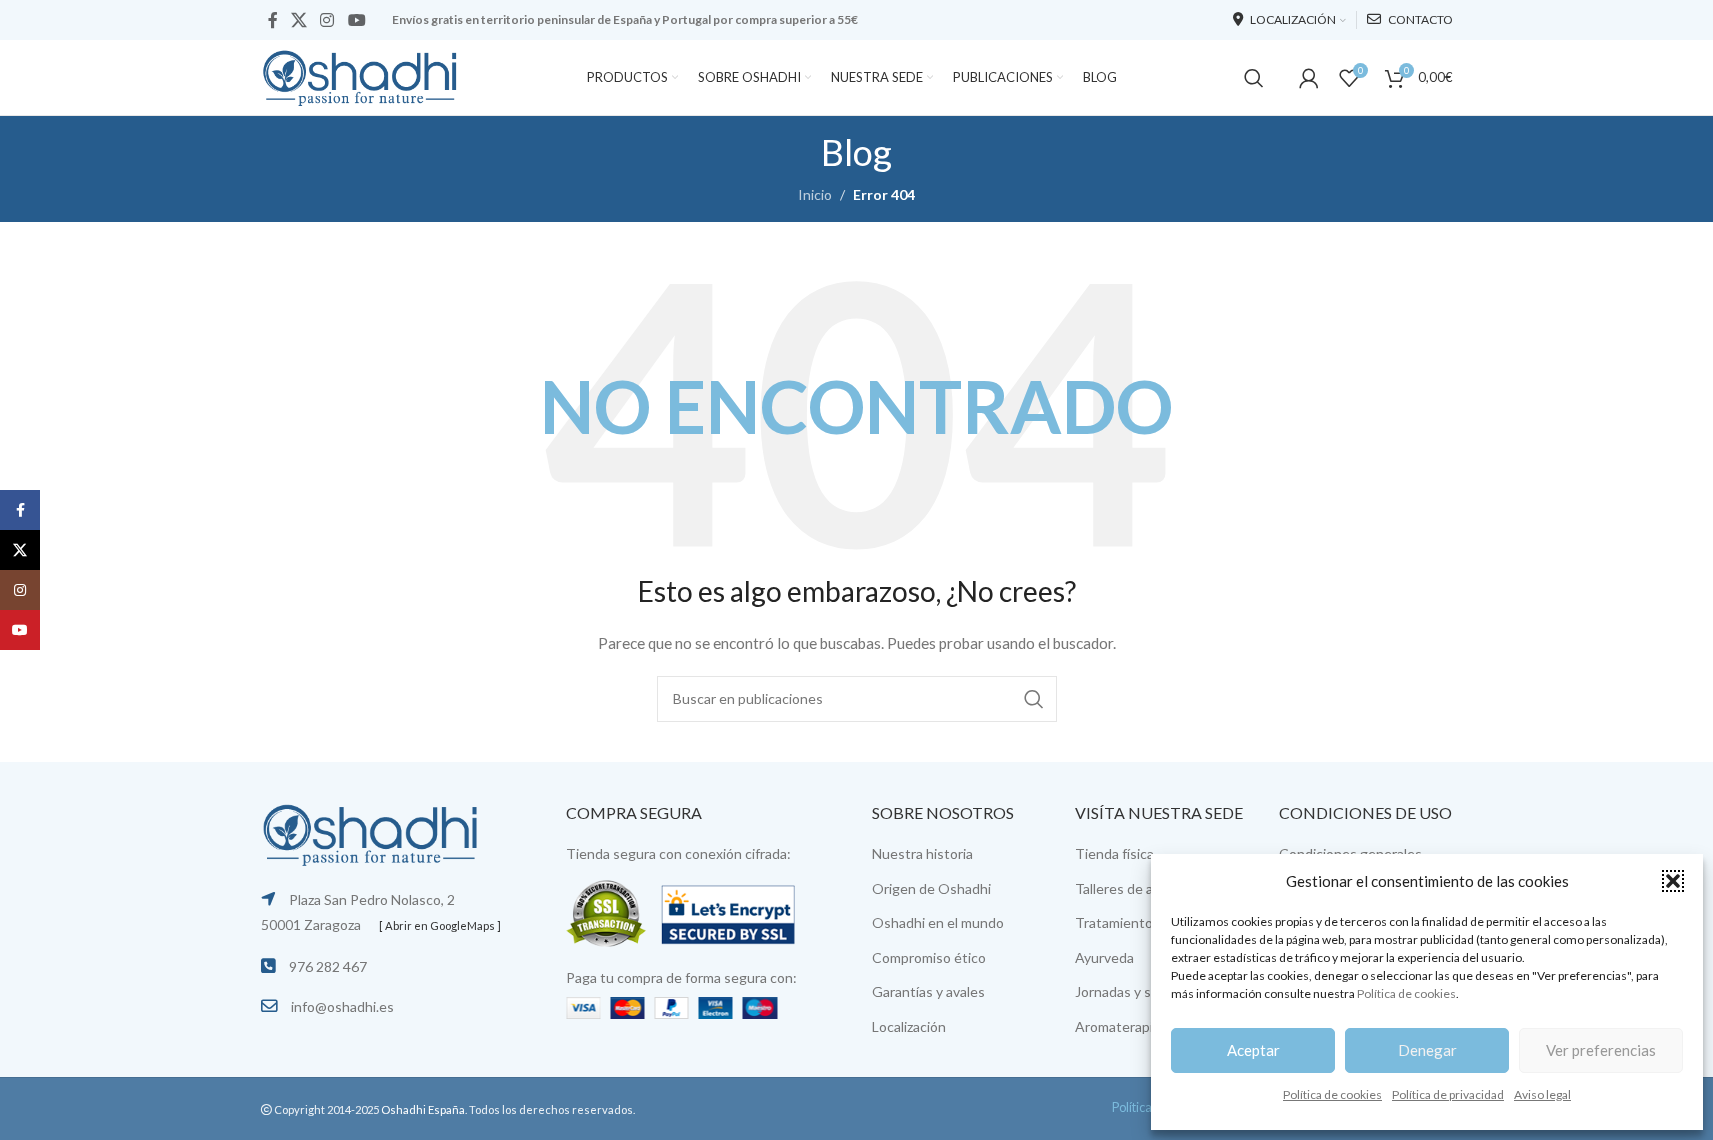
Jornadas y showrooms (1146, 991)
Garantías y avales (928, 991)
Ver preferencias (1601, 1050)
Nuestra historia (922, 853)
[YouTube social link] (356, 20)
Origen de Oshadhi (931, 888)
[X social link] (299, 20)
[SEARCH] (1034, 699)
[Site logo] (361, 75)
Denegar (1427, 1050)
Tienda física (1114, 853)
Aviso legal (1542, 1094)
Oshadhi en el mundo (938, 922)
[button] (1673, 881)
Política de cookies (1406, 993)
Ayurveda (1104, 957)
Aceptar (1253, 1050)
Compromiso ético (929, 957)
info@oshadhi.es (342, 1006)
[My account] (1309, 78)
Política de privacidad (1448, 1094)
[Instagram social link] (327, 20)
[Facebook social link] (273, 20)
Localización (909, 1026)
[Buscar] (1254, 78)
